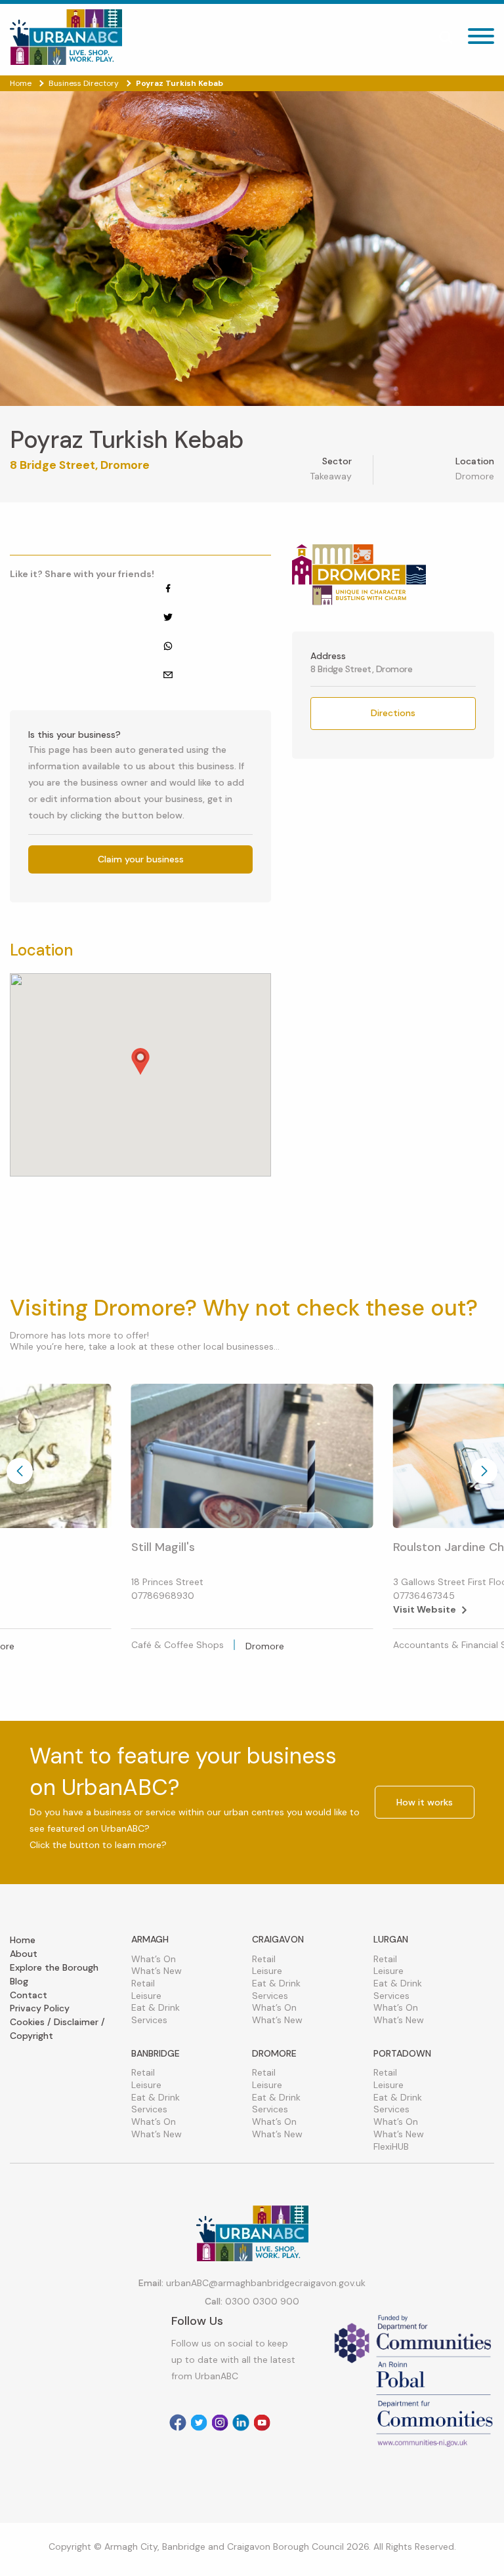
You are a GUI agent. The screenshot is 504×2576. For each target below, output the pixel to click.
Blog (19, 1981)
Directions (393, 713)
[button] (140, 1061)
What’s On (154, 1959)
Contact (29, 1995)
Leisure (146, 1996)
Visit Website (425, 1609)
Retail (143, 1983)
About (24, 1954)
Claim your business (141, 859)
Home (23, 1940)
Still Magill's (163, 1547)
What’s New (157, 1971)
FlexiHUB (391, 2146)
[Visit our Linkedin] (241, 2423)
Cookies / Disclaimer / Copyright (57, 2029)
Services (149, 2020)
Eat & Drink (156, 2007)
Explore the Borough (54, 1967)
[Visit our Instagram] (220, 2423)
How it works (425, 1802)
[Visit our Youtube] (262, 2423)
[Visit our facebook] (178, 2423)
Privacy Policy (40, 2008)
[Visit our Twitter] (199, 2423)
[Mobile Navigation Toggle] (481, 40)
